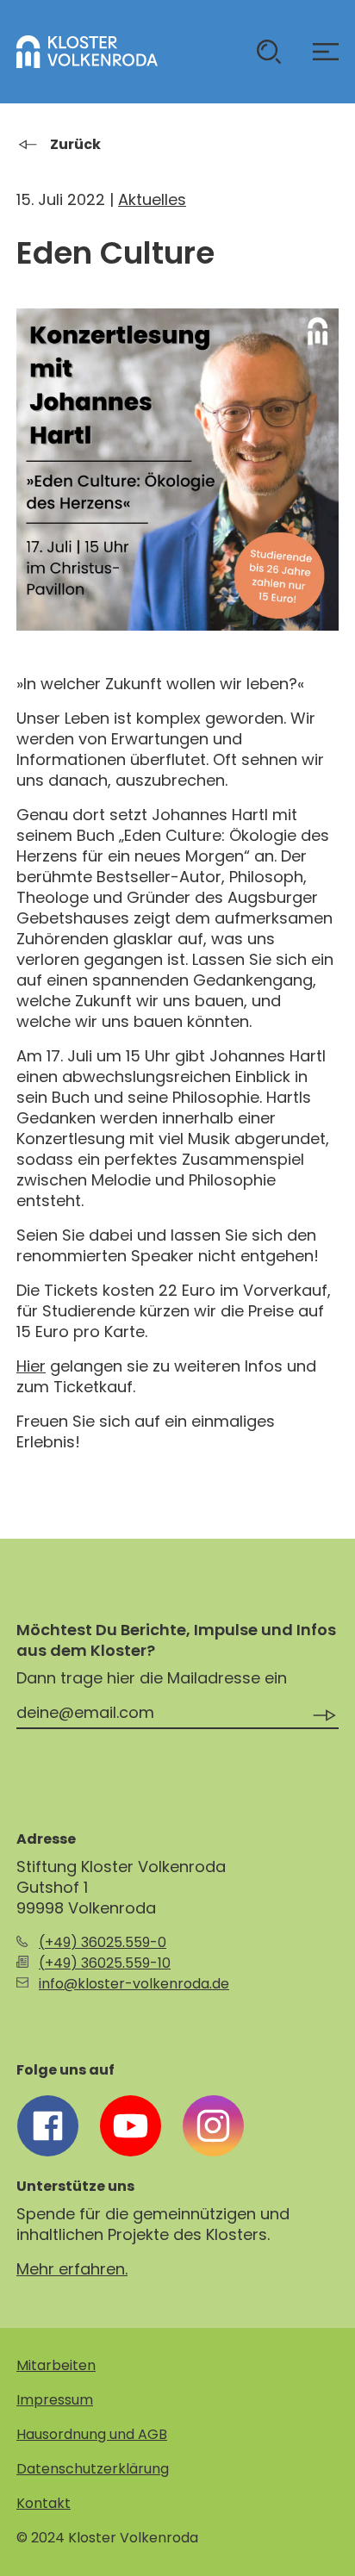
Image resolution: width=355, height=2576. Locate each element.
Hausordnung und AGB (92, 2434)
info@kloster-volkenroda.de (134, 1984)
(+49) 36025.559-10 (105, 1963)
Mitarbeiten (56, 2365)
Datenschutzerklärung (93, 2469)
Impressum (55, 2400)
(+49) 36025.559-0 (103, 1942)
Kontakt (44, 2503)
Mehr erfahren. (72, 2269)
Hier (31, 1366)
